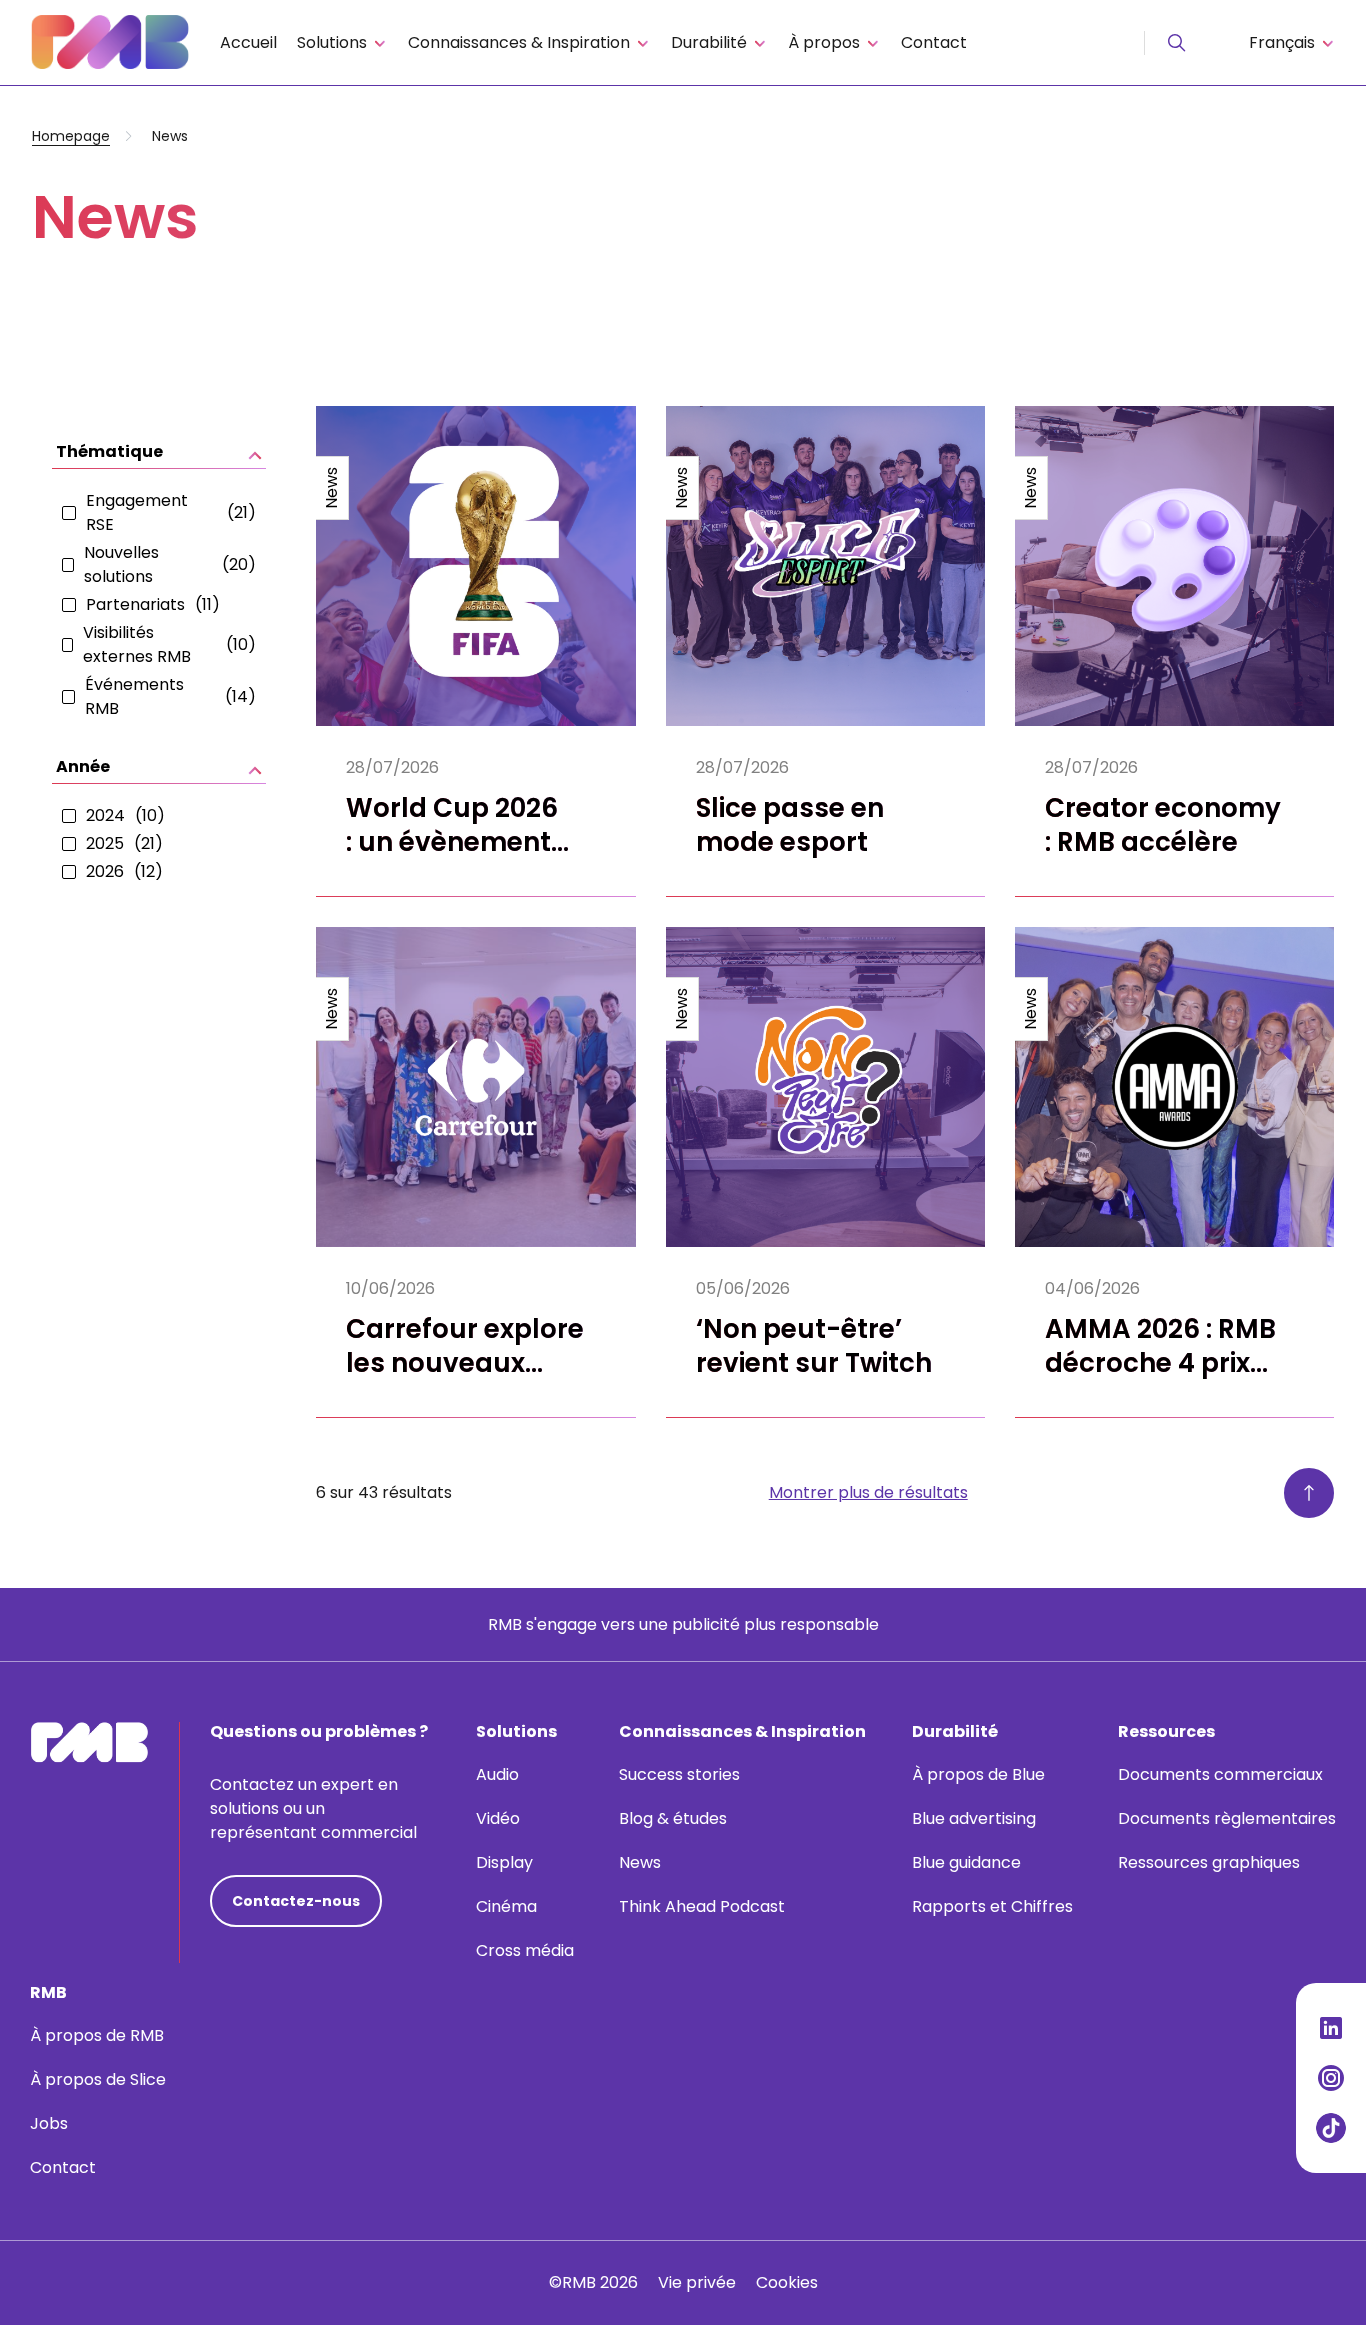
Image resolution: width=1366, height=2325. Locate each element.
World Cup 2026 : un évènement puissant (452, 842)
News (640, 1862)
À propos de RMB (97, 2035)
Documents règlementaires (1227, 1818)
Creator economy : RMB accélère (1163, 825)
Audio (497, 1774)
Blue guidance (966, 1862)
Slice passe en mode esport (790, 825)
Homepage (71, 136)
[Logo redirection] (110, 42)
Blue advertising (974, 1818)
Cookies (787, 2282)
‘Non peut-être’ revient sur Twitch (814, 1346)
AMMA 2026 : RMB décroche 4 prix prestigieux (1160, 1363)
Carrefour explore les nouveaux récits (465, 1363)
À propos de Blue (978, 1774)
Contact (934, 42)
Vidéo (498, 1818)
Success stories (679, 1774)
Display (504, 1862)
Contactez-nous (296, 1901)
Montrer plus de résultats (868, 1492)
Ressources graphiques (1209, 1862)
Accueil (248, 42)
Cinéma (506, 1906)
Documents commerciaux (1220, 1774)
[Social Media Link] (1331, 2028)
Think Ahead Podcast (702, 1906)
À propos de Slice (98, 2079)
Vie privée (697, 2282)
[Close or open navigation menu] (1177, 43)
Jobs (49, 2123)
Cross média (525, 1950)
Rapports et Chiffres (992, 1906)
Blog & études (673, 1818)
